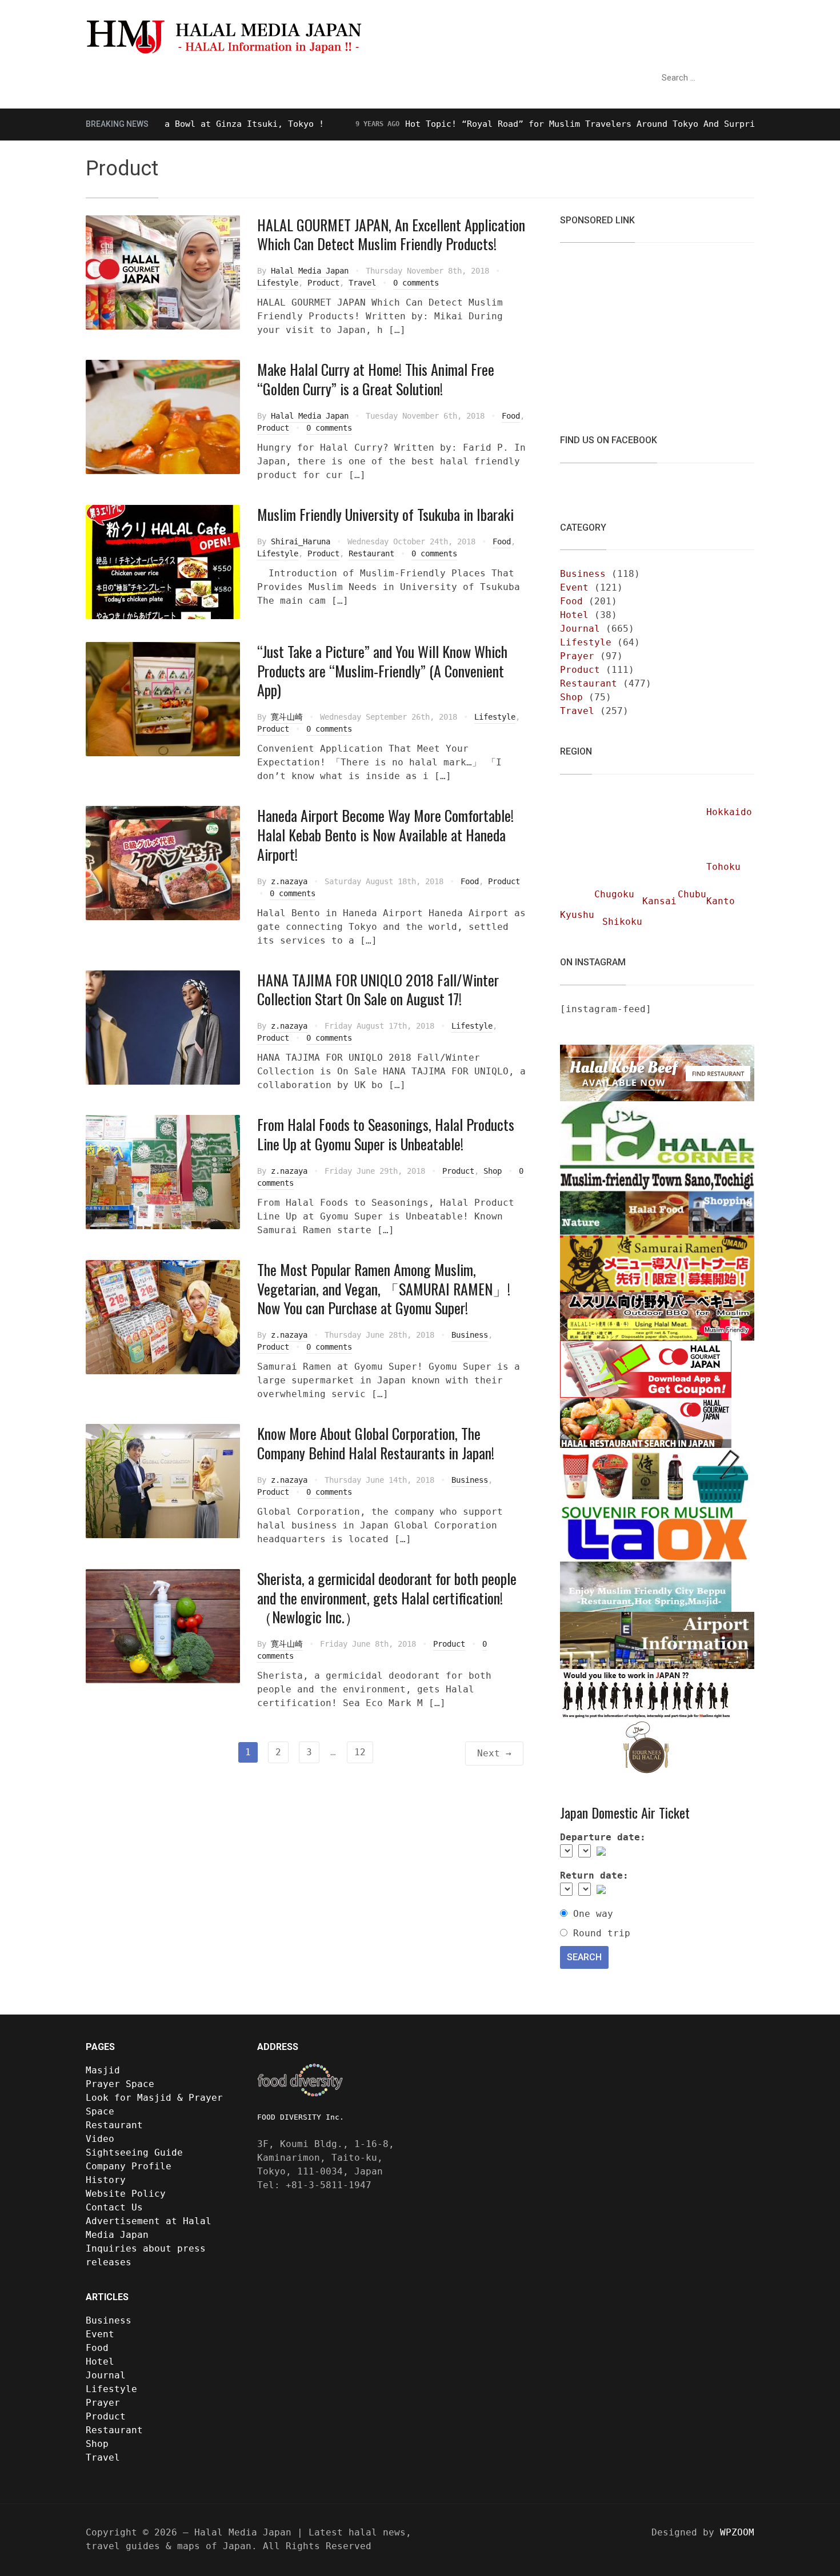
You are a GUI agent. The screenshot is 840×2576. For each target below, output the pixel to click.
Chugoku (614, 894)
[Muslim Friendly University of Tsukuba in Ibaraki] (163, 561)
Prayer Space (120, 2084)
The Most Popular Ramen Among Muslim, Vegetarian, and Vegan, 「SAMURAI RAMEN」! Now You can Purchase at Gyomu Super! (384, 1289)
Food (511, 416)
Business (470, 1335)
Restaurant (383, 78)
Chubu (692, 894)
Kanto (721, 901)
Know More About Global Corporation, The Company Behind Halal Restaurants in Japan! (376, 1443)
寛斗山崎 (287, 717)
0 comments (416, 283)
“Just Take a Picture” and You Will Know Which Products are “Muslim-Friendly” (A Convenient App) (382, 671)
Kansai (659, 901)
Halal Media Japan (310, 271)
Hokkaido (729, 812)
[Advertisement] (646, 331)
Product (323, 283)
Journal (580, 629)
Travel (362, 283)
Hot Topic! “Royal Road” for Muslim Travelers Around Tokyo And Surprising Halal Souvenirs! (571, 124)
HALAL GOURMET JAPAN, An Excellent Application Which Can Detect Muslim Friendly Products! (391, 234)
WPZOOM (737, 2532)
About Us (498, 78)
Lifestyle (278, 283)
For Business (581, 78)
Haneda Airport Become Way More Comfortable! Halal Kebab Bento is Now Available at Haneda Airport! (385, 835)
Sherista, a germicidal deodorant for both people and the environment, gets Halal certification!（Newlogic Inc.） (387, 1598)
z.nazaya (289, 881)
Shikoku (622, 922)
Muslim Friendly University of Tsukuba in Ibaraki (385, 514)
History (106, 2180)
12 (360, 1752)
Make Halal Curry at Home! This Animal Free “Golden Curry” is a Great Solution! (376, 379)
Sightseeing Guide (289, 78)
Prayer (577, 656)
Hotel (574, 615)
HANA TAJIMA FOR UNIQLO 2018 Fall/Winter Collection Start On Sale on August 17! (378, 990)
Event (574, 587)
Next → (494, 1753)
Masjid (103, 2070)
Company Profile (129, 2166)
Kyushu (577, 915)
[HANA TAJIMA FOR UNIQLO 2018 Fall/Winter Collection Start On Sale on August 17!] (163, 1027)
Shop (493, 1171)
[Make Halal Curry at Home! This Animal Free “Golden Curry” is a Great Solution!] (163, 417)
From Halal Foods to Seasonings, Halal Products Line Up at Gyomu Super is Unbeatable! (386, 1134)
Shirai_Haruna (301, 541)
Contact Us (114, 2207)
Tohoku (723, 867)
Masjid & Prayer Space (154, 78)
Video (443, 78)
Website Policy (126, 2194)
